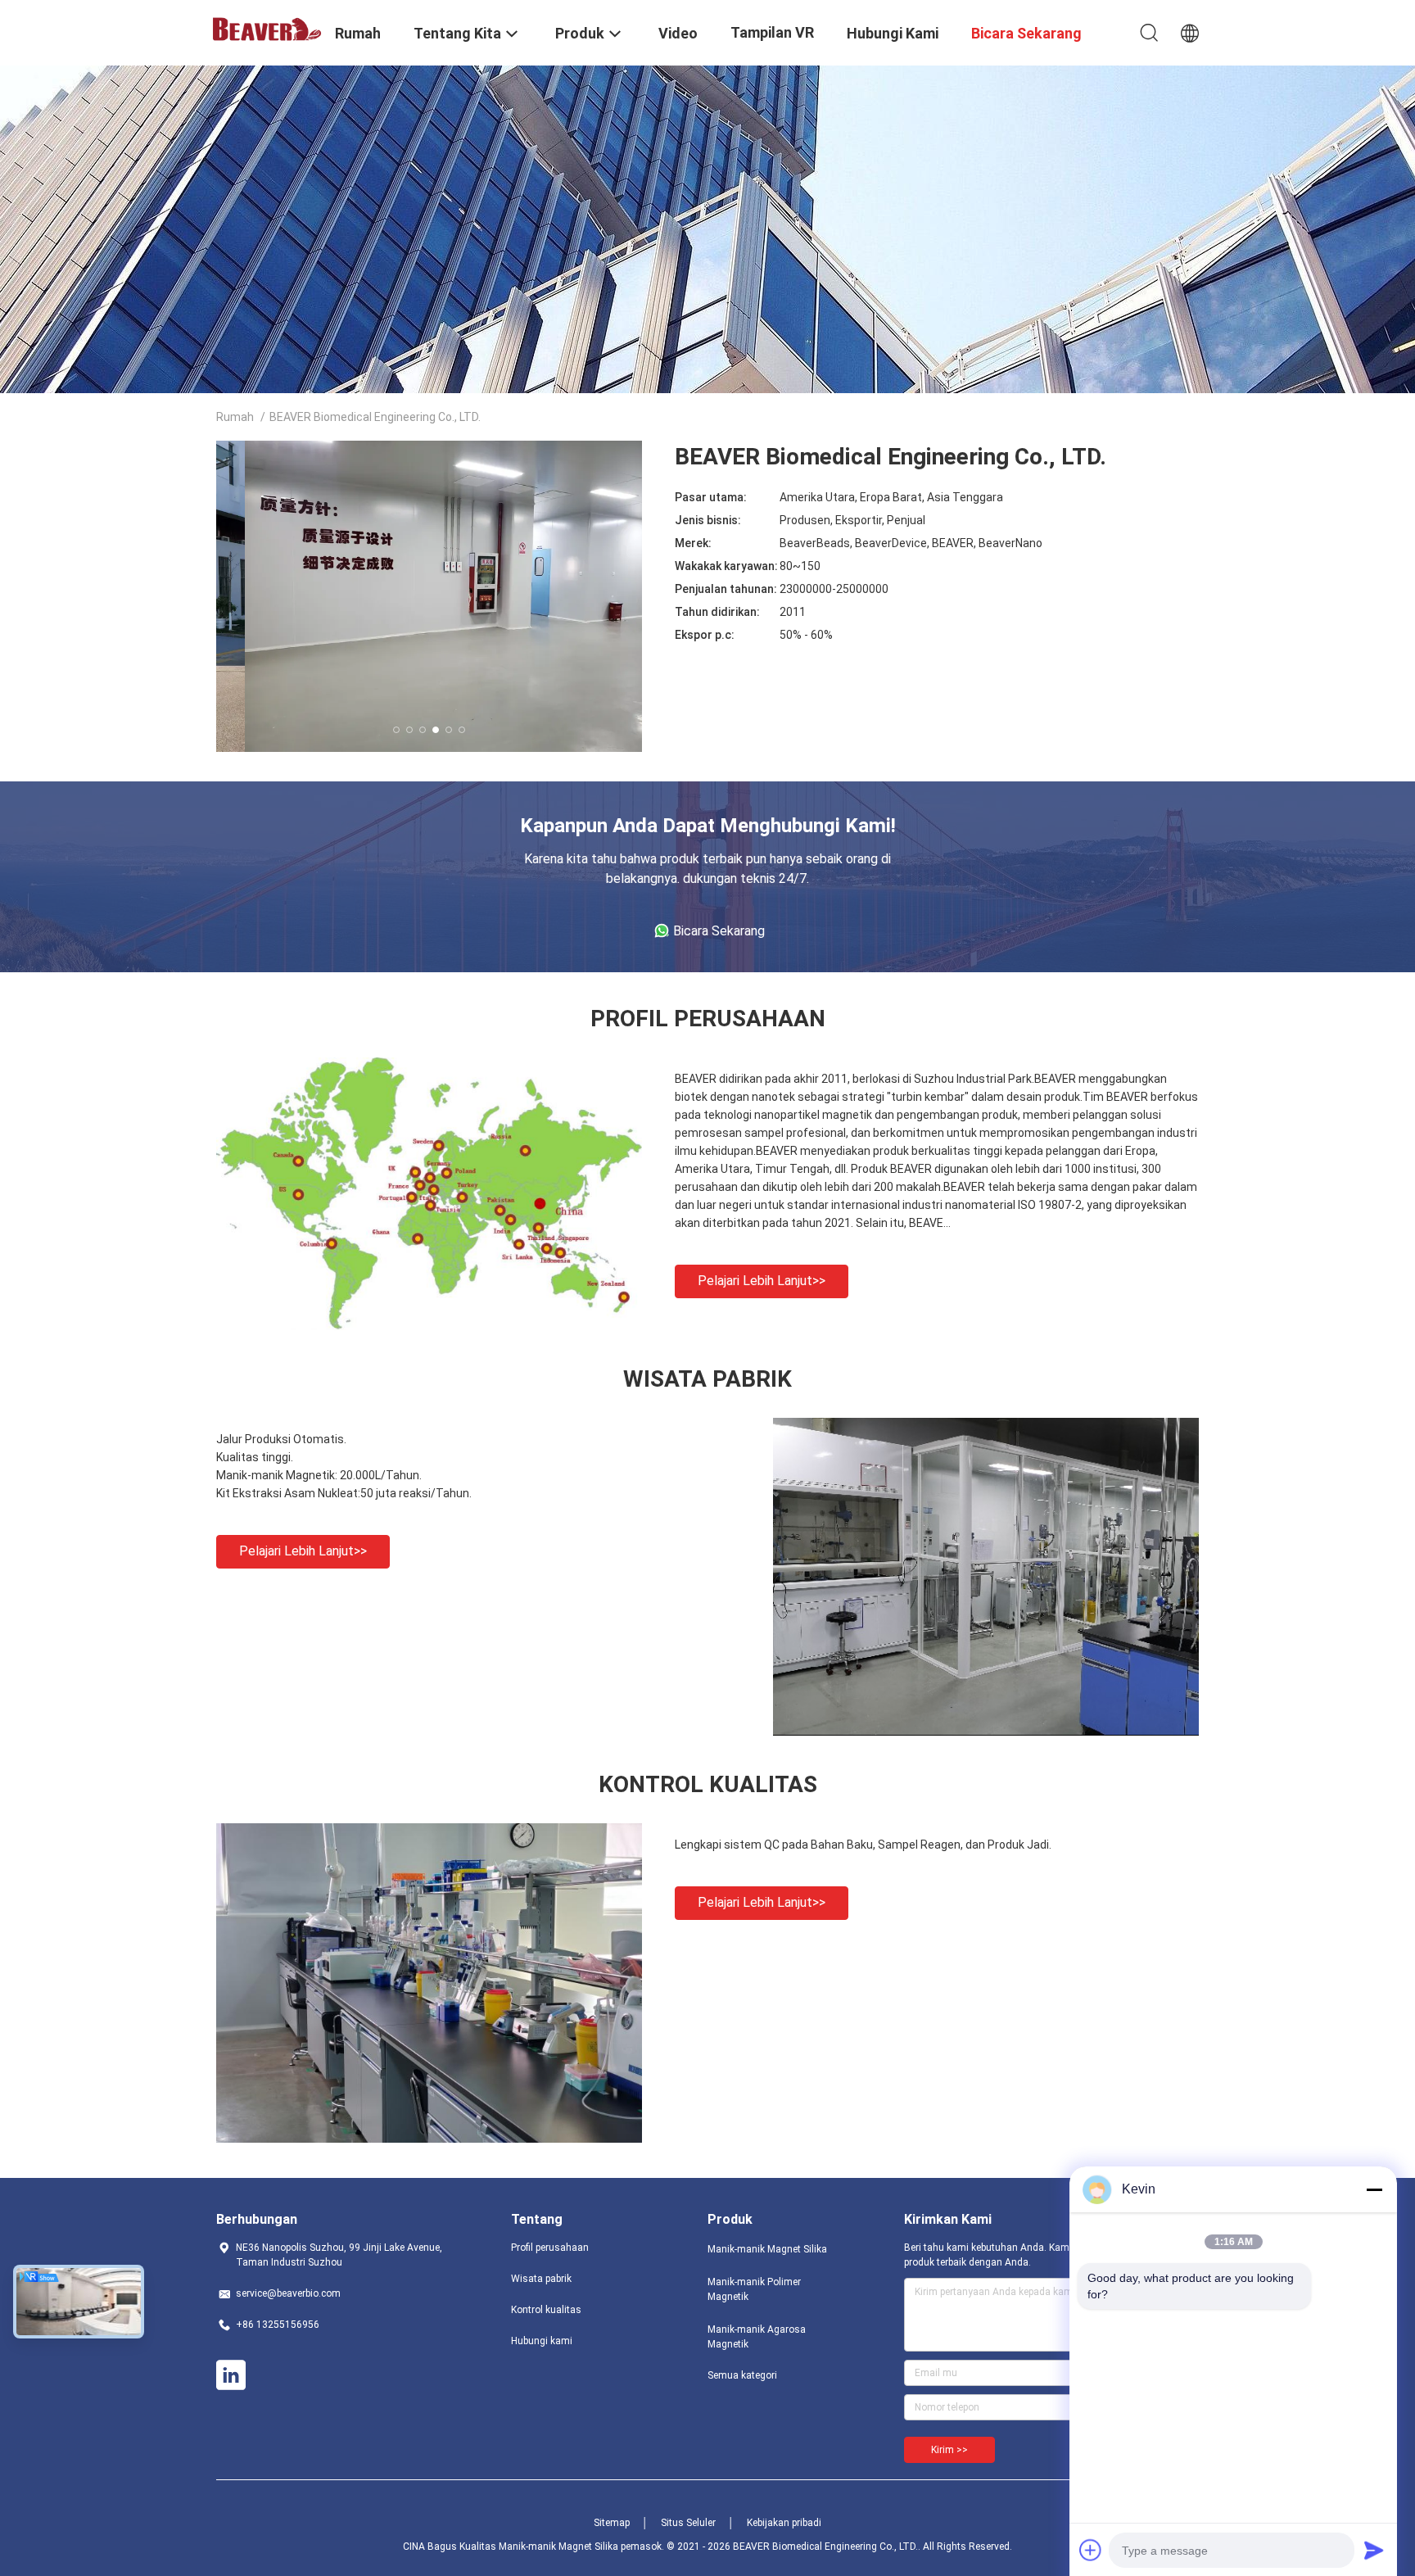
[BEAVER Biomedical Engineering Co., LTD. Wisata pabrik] (986, 1732)
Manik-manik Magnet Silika (767, 2249)
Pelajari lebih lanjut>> (762, 1281)
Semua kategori (742, 2375)
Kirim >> (949, 2450)
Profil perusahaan (550, 2248)
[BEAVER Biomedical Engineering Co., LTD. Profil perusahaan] (429, 1326)
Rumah (235, 417)
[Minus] (1374, 2189)
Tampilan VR (772, 32)
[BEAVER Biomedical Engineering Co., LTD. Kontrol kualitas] (429, 2139)
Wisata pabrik (541, 2279)
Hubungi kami (542, 2341)
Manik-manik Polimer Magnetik (754, 2289)
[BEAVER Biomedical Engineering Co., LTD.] (265, 28)
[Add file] (1091, 2550)
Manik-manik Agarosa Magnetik (757, 2337)
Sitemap (612, 2523)
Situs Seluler (688, 2523)
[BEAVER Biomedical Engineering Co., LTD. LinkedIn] (231, 2375)
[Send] (1374, 2550)
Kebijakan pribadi (784, 2523)
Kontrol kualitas (546, 2310)
